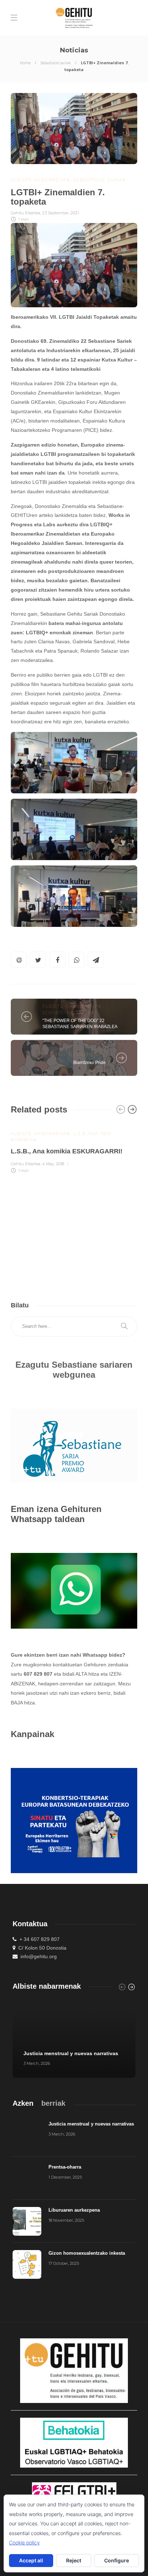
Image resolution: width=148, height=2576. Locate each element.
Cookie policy (24, 2542)
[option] (74, 1148)
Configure (117, 2560)
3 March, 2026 (37, 2063)
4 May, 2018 (53, 1164)
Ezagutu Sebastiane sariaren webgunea (74, 1370)
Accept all (31, 2560)
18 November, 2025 (66, 2220)
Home (25, 63)
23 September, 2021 (61, 213)
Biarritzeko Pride (89, 1063)
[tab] (23, 2103)
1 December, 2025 (65, 2177)
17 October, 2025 (64, 2263)
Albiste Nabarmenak (41, 180)
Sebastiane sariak (56, 63)
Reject (74, 2560)
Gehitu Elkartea (26, 213)
